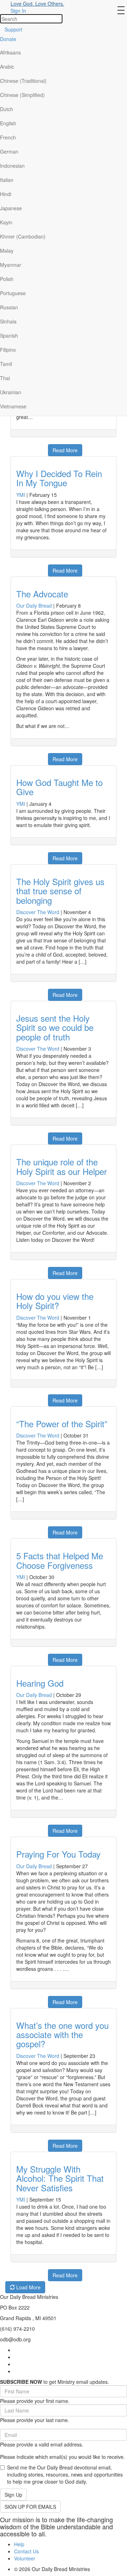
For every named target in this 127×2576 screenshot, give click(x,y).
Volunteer (25, 2558)
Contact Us (26, 2551)
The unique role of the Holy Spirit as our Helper (62, 1166)
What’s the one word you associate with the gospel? (62, 2035)
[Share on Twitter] (33, 447)
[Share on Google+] (24, 447)
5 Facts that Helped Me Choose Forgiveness (60, 1560)
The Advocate (42, 594)
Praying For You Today (58, 1854)
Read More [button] (65, 450)
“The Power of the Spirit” (62, 1424)
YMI (21, 495)
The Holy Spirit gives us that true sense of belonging (60, 891)
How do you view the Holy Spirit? (55, 1301)
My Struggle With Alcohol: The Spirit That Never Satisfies (60, 2178)
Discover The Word (38, 912)
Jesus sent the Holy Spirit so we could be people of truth (55, 1027)
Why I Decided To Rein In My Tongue (59, 478)
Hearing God (40, 1683)
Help (19, 2544)
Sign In (18, 11)
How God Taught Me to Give (59, 787)
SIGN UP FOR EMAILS (30, 2507)
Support (13, 29)
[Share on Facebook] (15, 447)
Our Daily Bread (34, 606)
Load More (28, 2287)
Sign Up (13, 2495)
